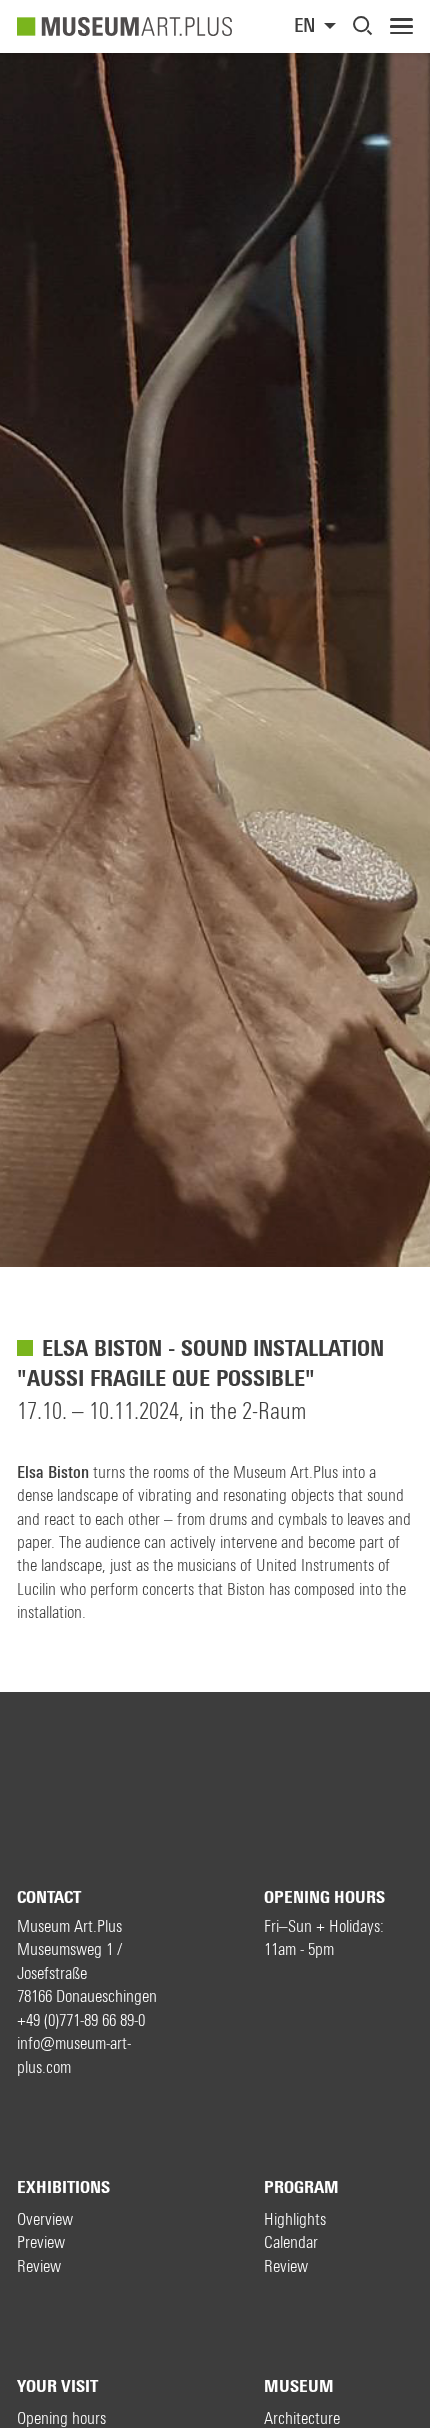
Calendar (291, 2242)
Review (39, 2266)
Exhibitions (63, 2187)
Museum (299, 2386)
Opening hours (324, 1897)
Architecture (302, 2418)
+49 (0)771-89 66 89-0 (81, 2020)
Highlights (295, 2219)
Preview (41, 2242)
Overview (45, 2219)
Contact (49, 1897)
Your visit (57, 2386)
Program (301, 2187)
